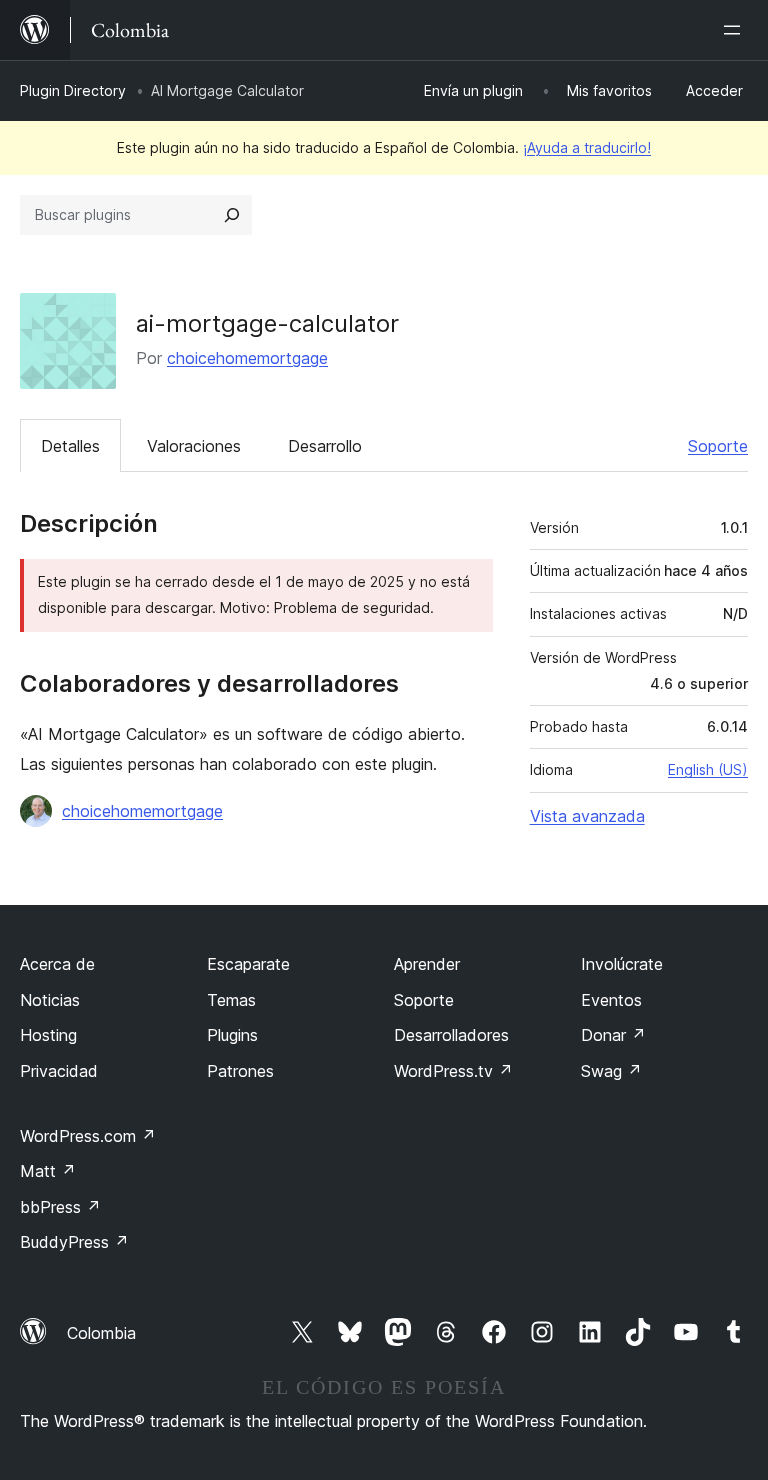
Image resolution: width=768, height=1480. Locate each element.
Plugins (232, 1035)
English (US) (708, 769)
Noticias (50, 1000)
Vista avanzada (587, 816)
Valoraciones (194, 446)
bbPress (60, 1207)
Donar (613, 1035)
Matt (48, 1171)
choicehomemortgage (247, 358)
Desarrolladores (451, 1035)
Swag (611, 1071)
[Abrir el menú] (736, 30)
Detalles (70, 446)
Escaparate (248, 964)
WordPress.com (88, 1136)
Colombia (101, 1333)
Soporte (718, 446)
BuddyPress (74, 1242)
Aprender (427, 964)
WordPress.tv (453, 1071)
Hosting (48, 1035)
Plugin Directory (73, 90)
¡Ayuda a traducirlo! (587, 147)
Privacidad (59, 1071)
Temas (231, 1000)
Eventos (611, 1000)
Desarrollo (325, 446)
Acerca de (57, 964)
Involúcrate (622, 964)
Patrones (240, 1071)
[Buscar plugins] (232, 215)
